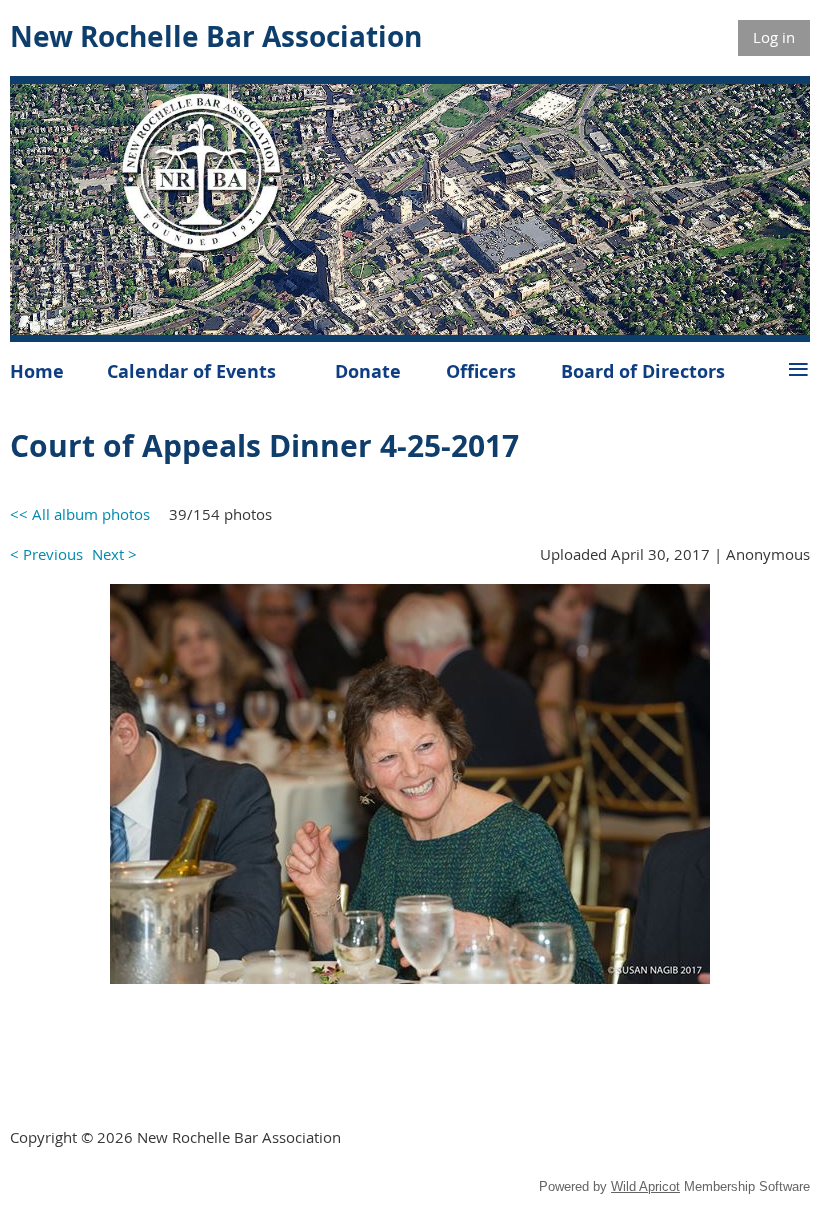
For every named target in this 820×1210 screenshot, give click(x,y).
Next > (114, 554)
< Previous (46, 554)
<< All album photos (80, 514)
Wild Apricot (645, 1186)
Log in (774, 37)
